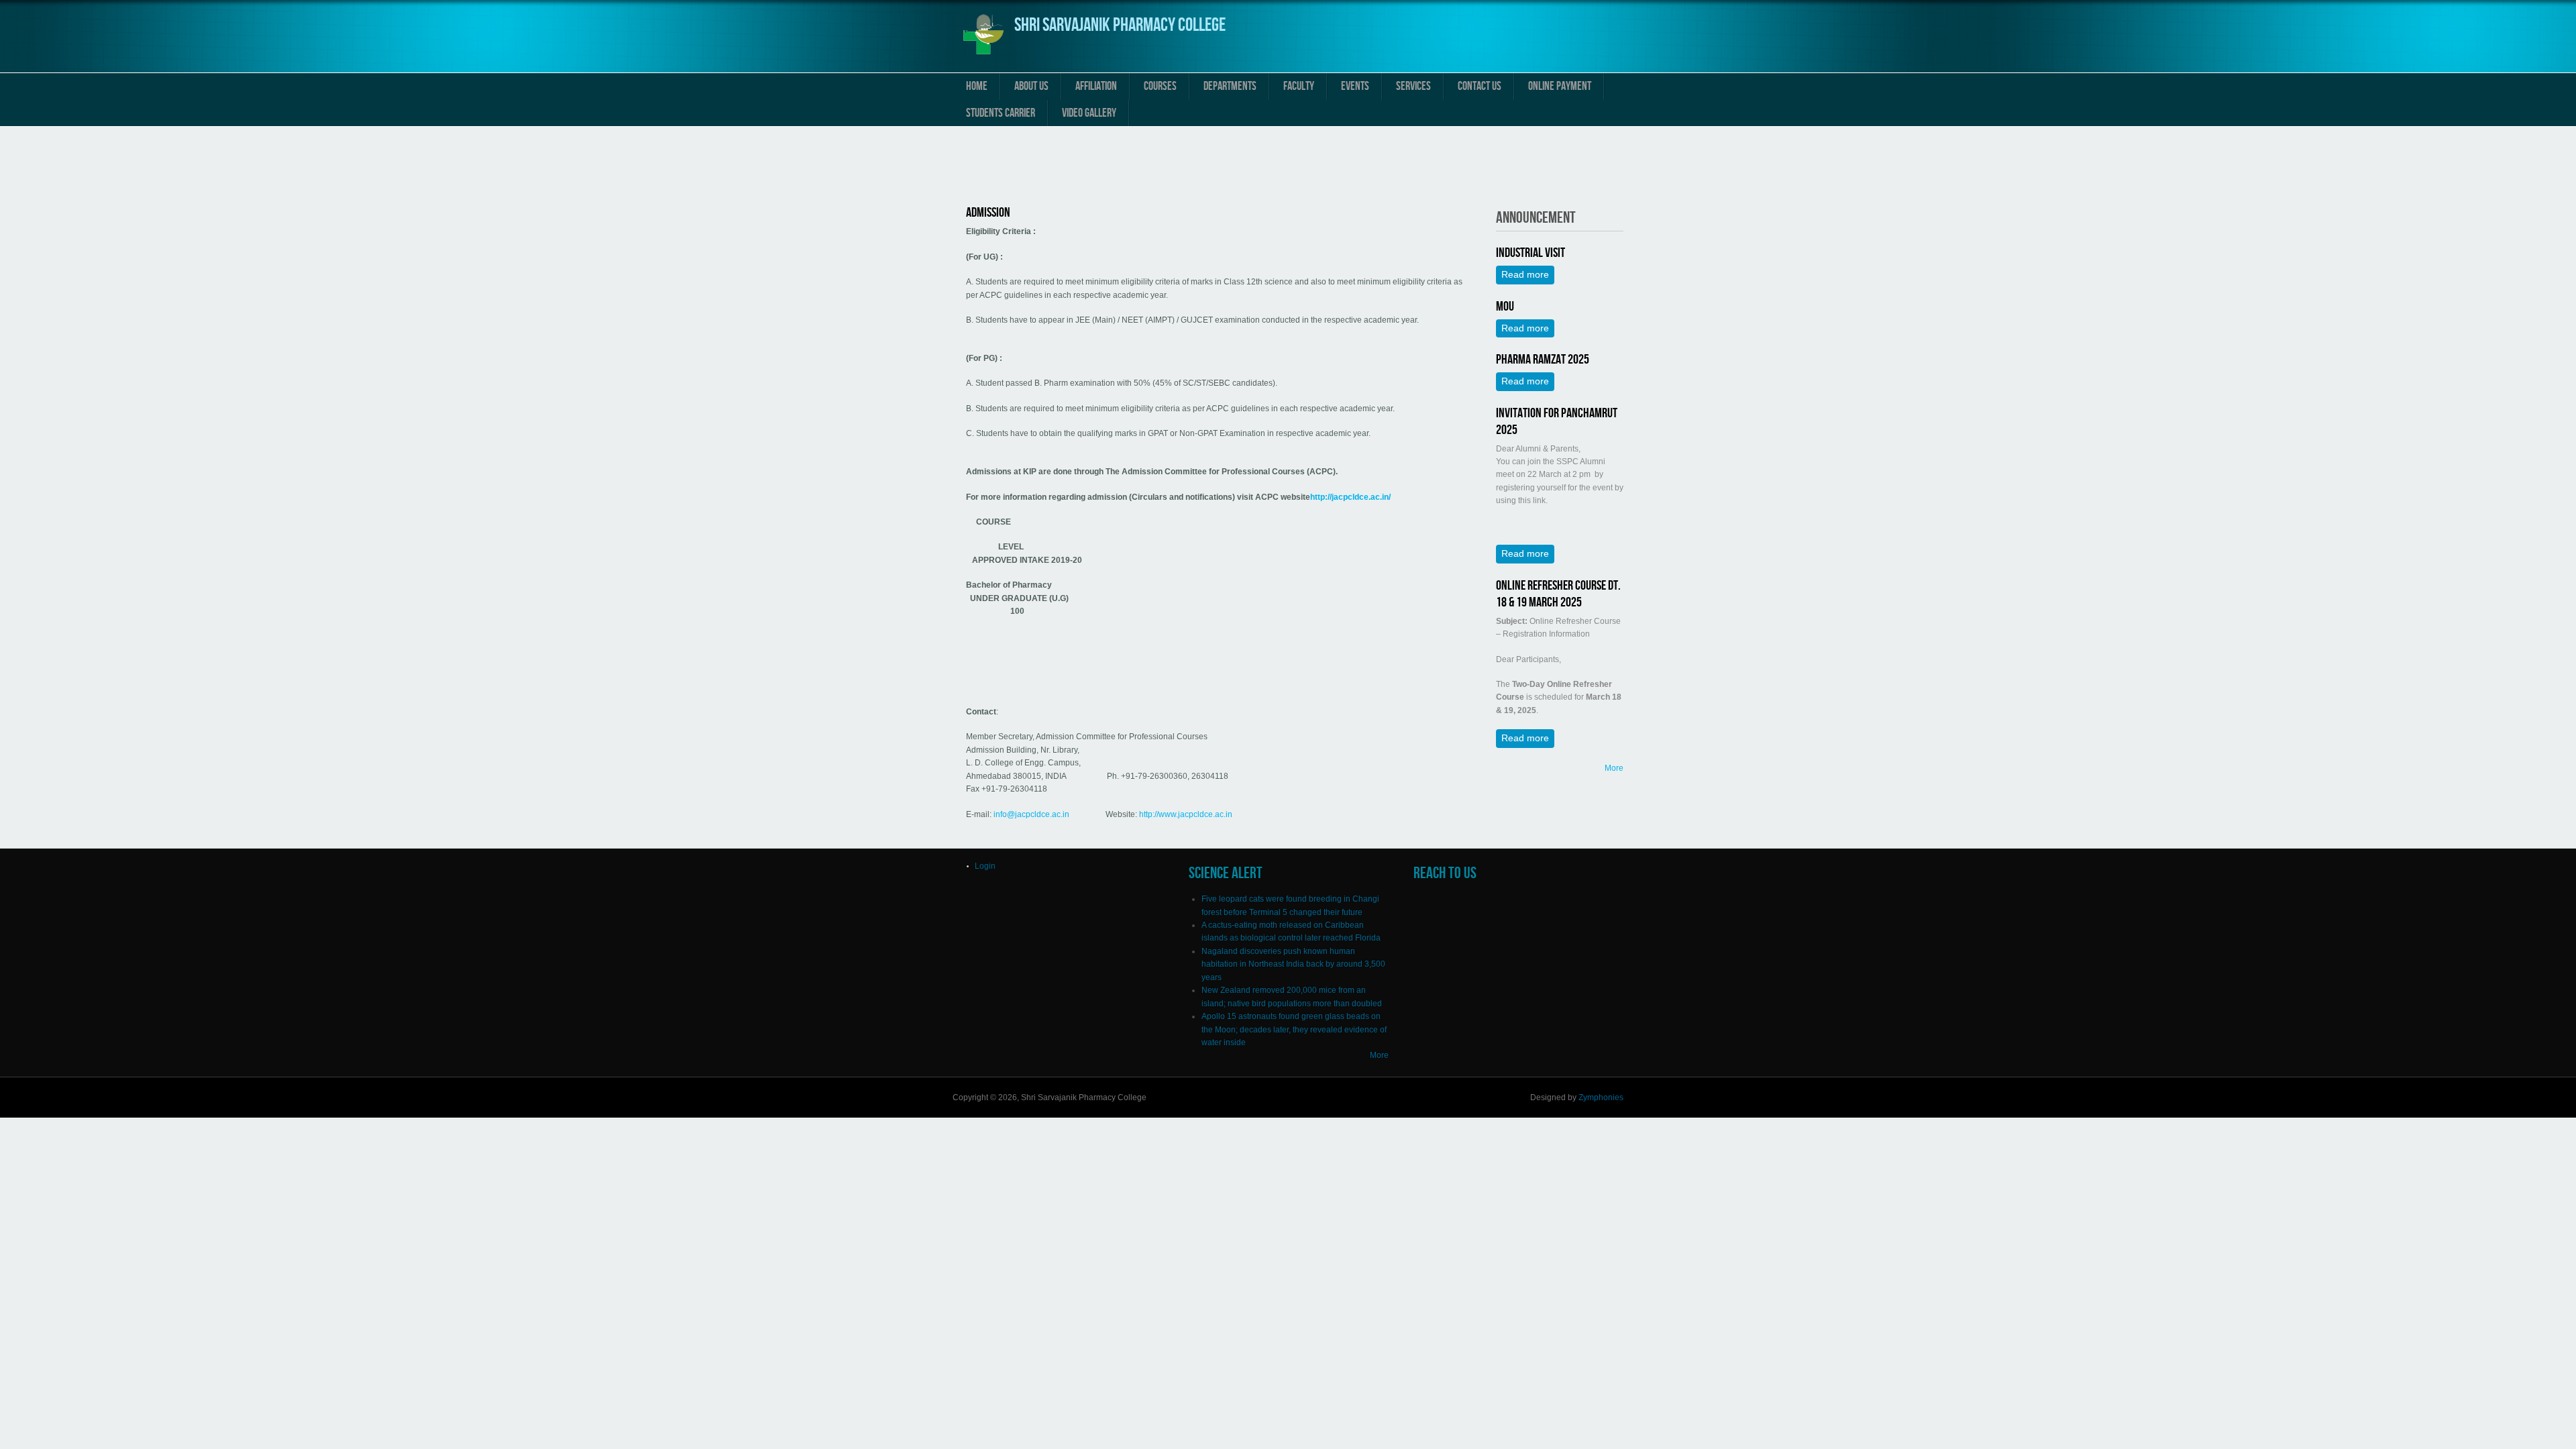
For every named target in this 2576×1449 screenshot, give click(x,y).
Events (1355, 86)
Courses (1160, 86)
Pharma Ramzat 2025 (1543, 360)
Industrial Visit (1531, 253)
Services (1413, 86)
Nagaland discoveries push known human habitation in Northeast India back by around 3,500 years (1293, 964)
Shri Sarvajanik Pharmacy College (1120, 25)
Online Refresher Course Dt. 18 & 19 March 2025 (1558, 594)
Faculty (1299, 86)
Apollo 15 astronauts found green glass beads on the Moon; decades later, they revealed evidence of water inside (1294, 1029)
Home (977, 86)
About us (1031, 86)
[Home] (983, 56)
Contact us (1480, 86)
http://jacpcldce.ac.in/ (1350, 497)
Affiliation (1096, 86)
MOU (1505, 307)
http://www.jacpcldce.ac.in (1186, 814)
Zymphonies (1601, 1097)
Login (985, 866)
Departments (1230, 86)
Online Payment (1560, 86)
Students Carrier (1001, 113)
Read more (1528, 274)
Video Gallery (1089, 113)
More (1614, 768)
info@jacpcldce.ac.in (1031, 814)
